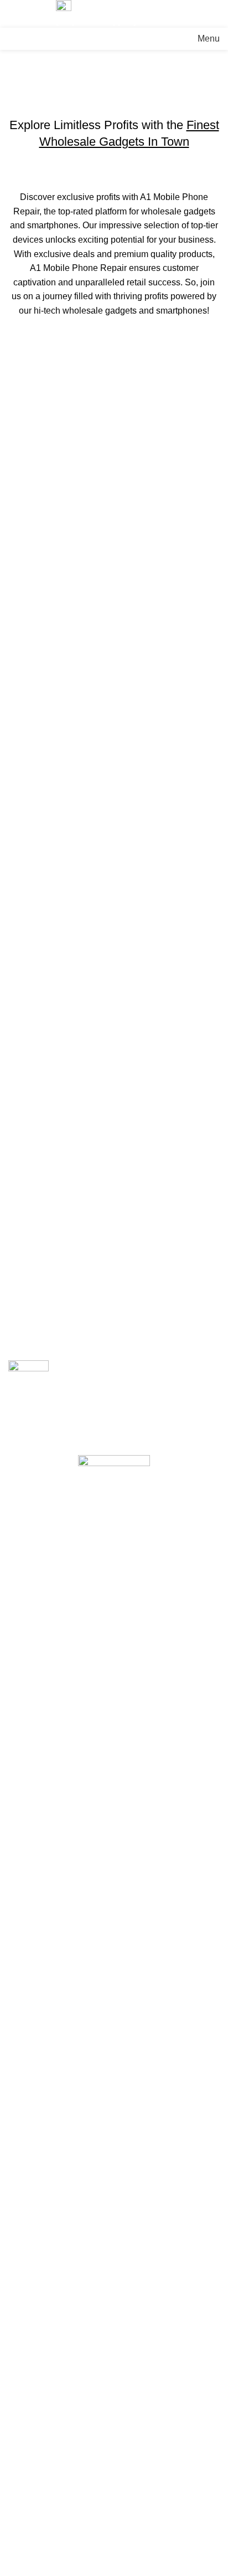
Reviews (25, 2425)
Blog (17, 2405)
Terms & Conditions (47, 2487)
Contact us (29, 2508)
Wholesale (30, 2446)
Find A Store (32, 2467)
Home (17, 110)
